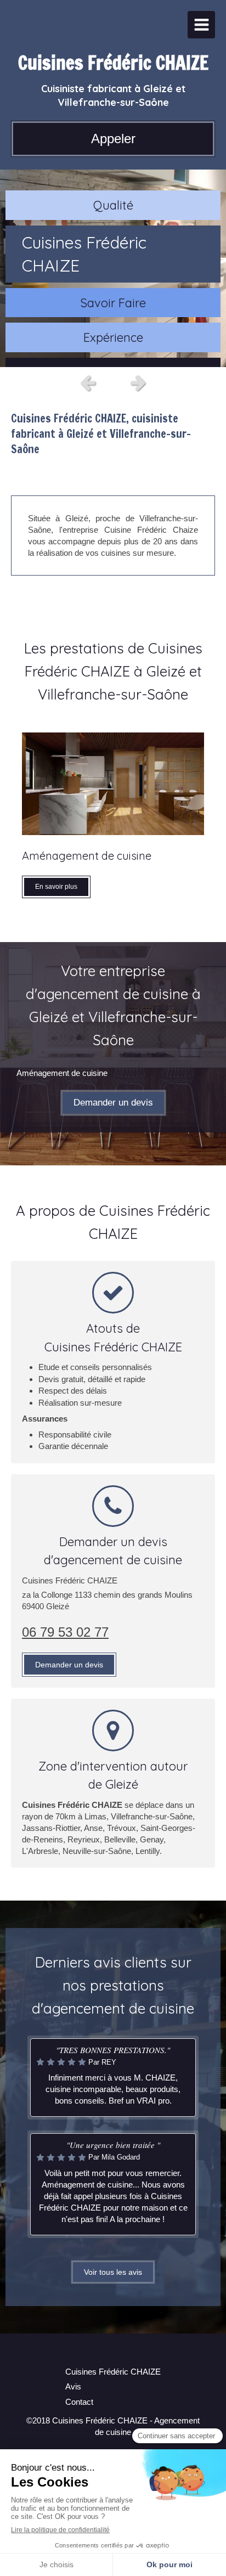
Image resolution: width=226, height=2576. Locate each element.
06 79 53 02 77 (65, 1632)
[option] (113, 268)
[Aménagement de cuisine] (113, 784)
